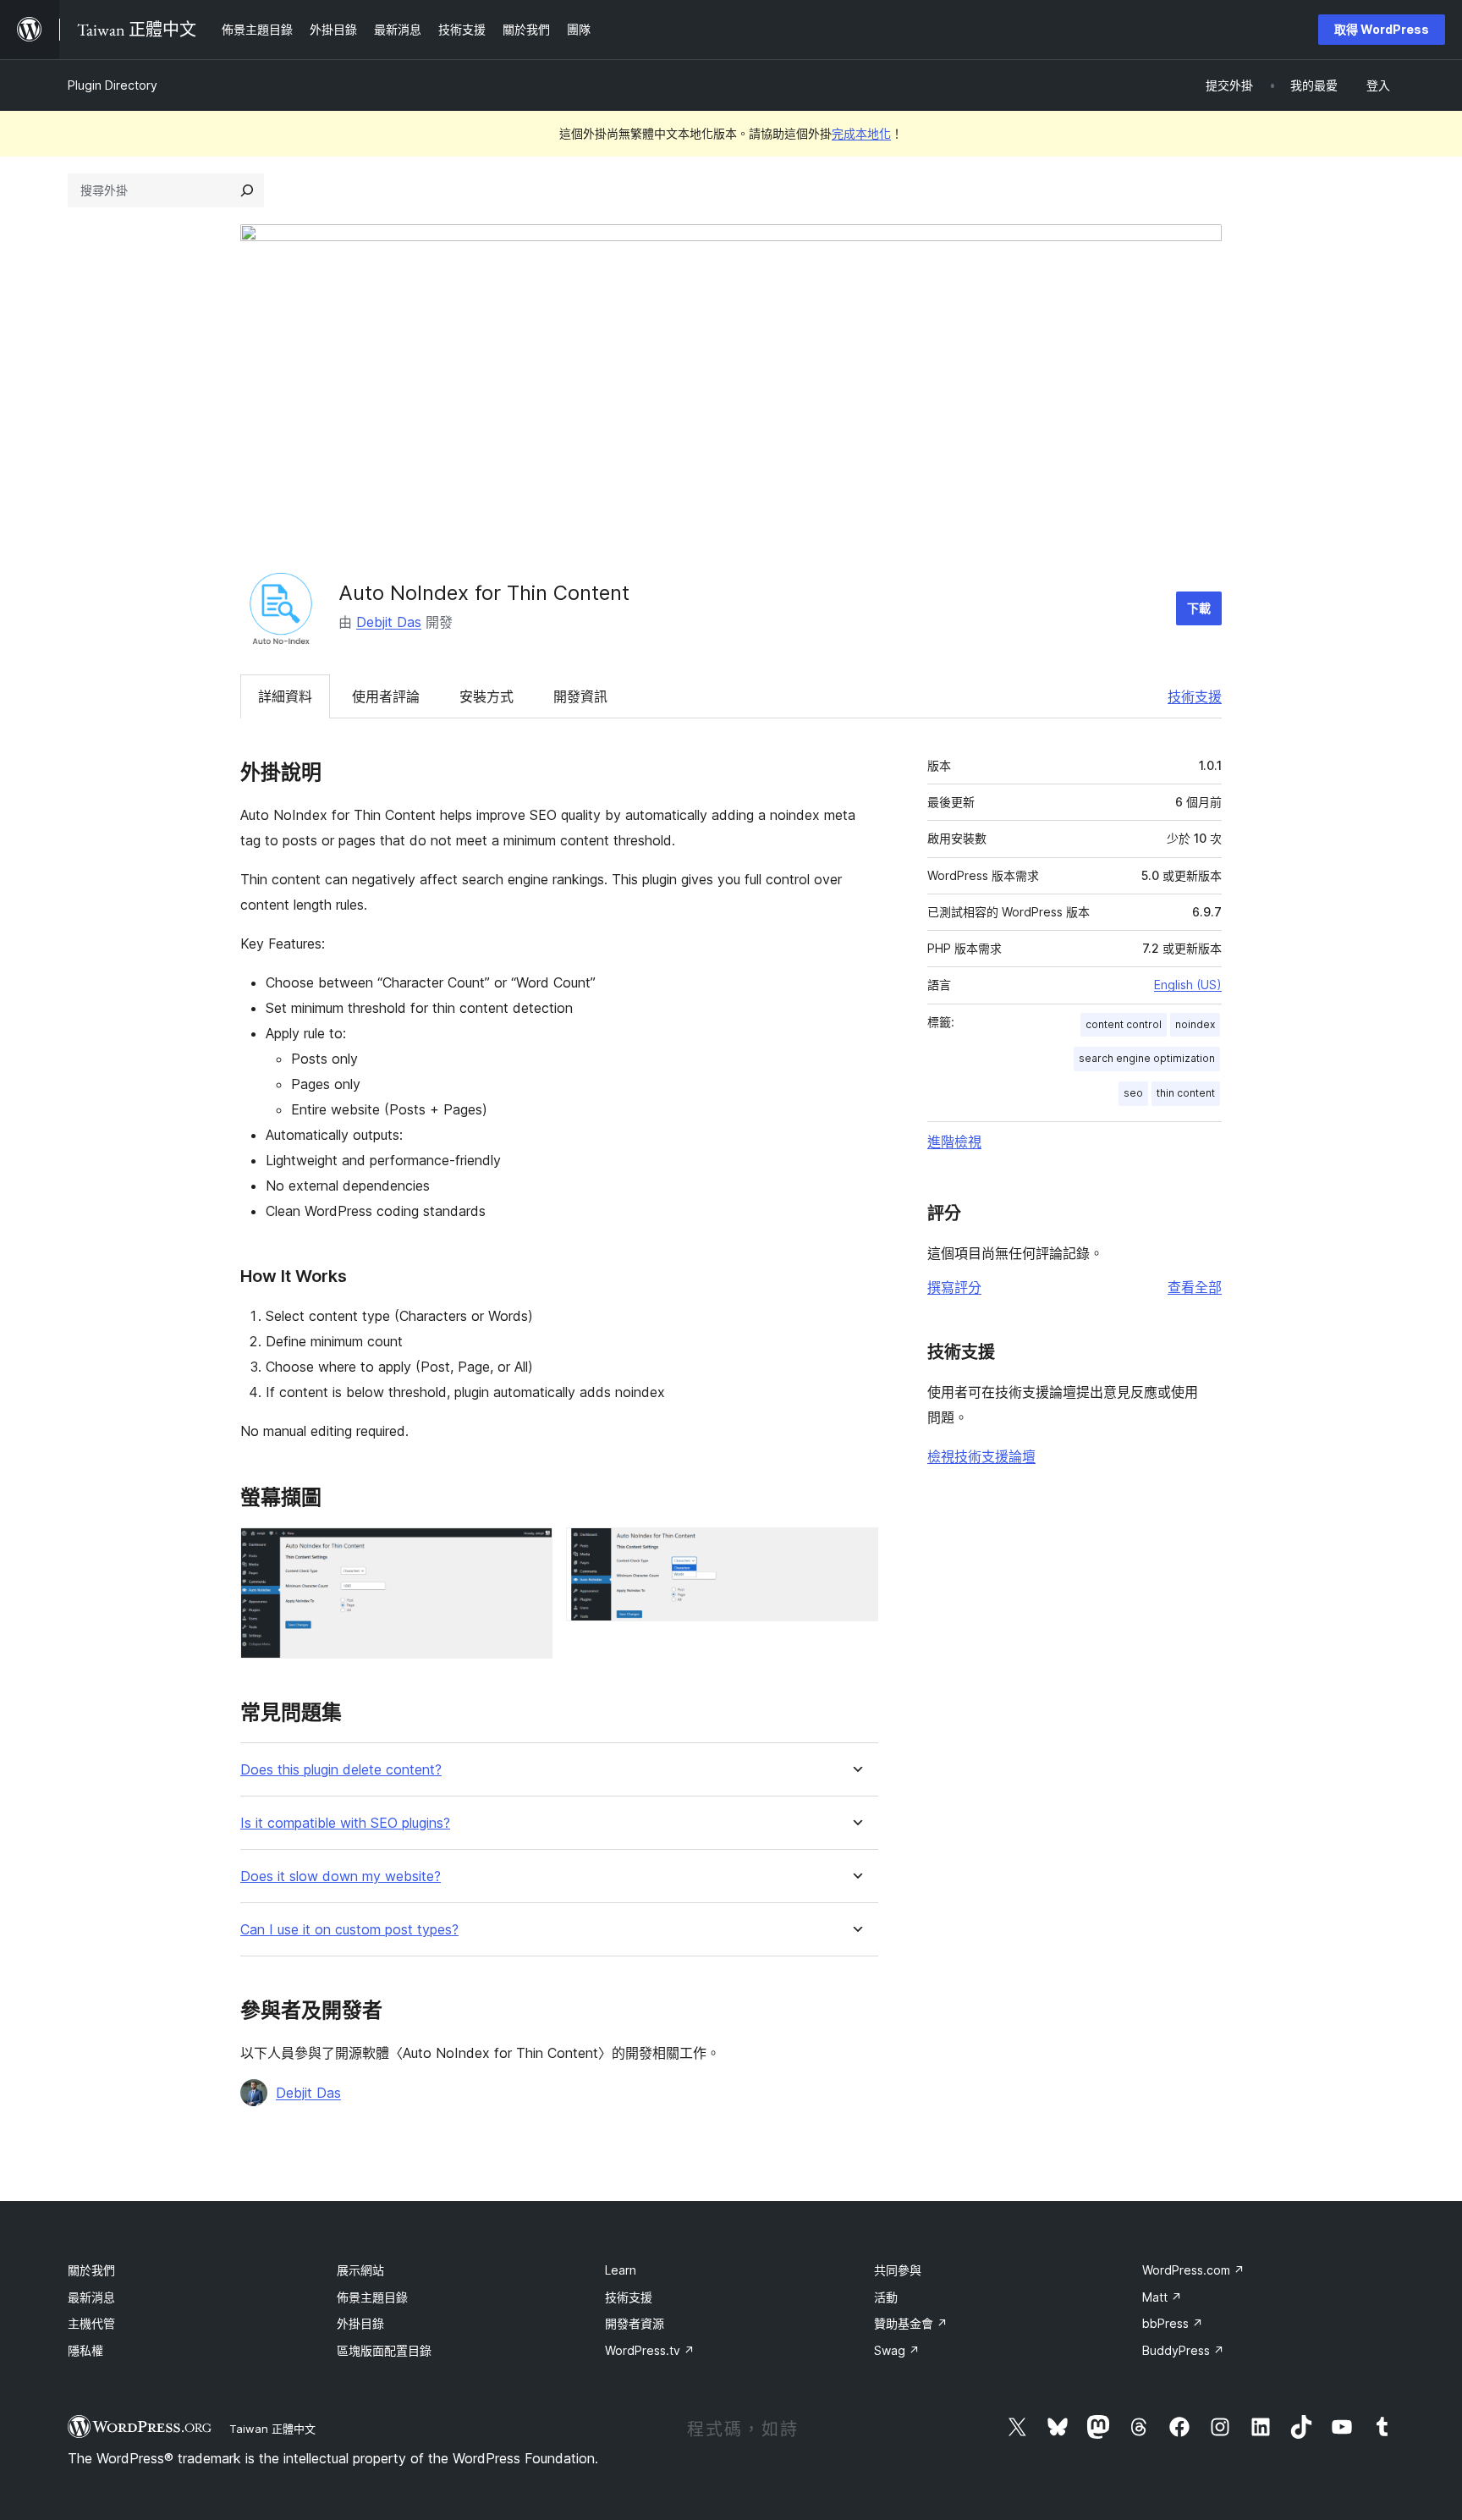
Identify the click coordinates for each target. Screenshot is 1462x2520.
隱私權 (85, 2350)
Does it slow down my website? (341, 1876)
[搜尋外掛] (247, 190)
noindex (1195, 1024)
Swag (897, 2350)
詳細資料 (285, 696)
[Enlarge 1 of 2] (530, 1550)
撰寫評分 (954, 1287)
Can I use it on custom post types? (349, 1930)
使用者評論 (386, 696)
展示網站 (360, 2270)
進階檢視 (954, 1142)
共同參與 (898, 2270)
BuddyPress (1183, 2350)
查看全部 (1195, 1287)
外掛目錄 (360, 2323)
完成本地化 (861, 133)
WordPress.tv (650, 2350)
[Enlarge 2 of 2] (855, 1550)
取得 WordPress (1382, 29)
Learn (621, 2270)
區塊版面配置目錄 (384, 2350)
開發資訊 (580, 696)
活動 (886, 2297)
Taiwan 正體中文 (272, 2429)
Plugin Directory (113, 85)
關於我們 (91, 2270)
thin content (1186, 1093)
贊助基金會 (911, 2323)
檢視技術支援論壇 (981, 1456)
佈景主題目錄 (372, 2297)
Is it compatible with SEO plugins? (345, 1823)
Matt (1162, 2297)
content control (1124, 1024)
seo (1133, 1093)
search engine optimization (1147, 1058)
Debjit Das (389, 622)
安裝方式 (486, 696)
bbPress (1173, 2323)
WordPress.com (1193, 2270)
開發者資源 (635, 2323)
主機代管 (91, 2323)
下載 (1199, 608)
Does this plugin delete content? (341, 1770)
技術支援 (1195, 696)
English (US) (1188, 985)
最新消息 (91, 2297)
